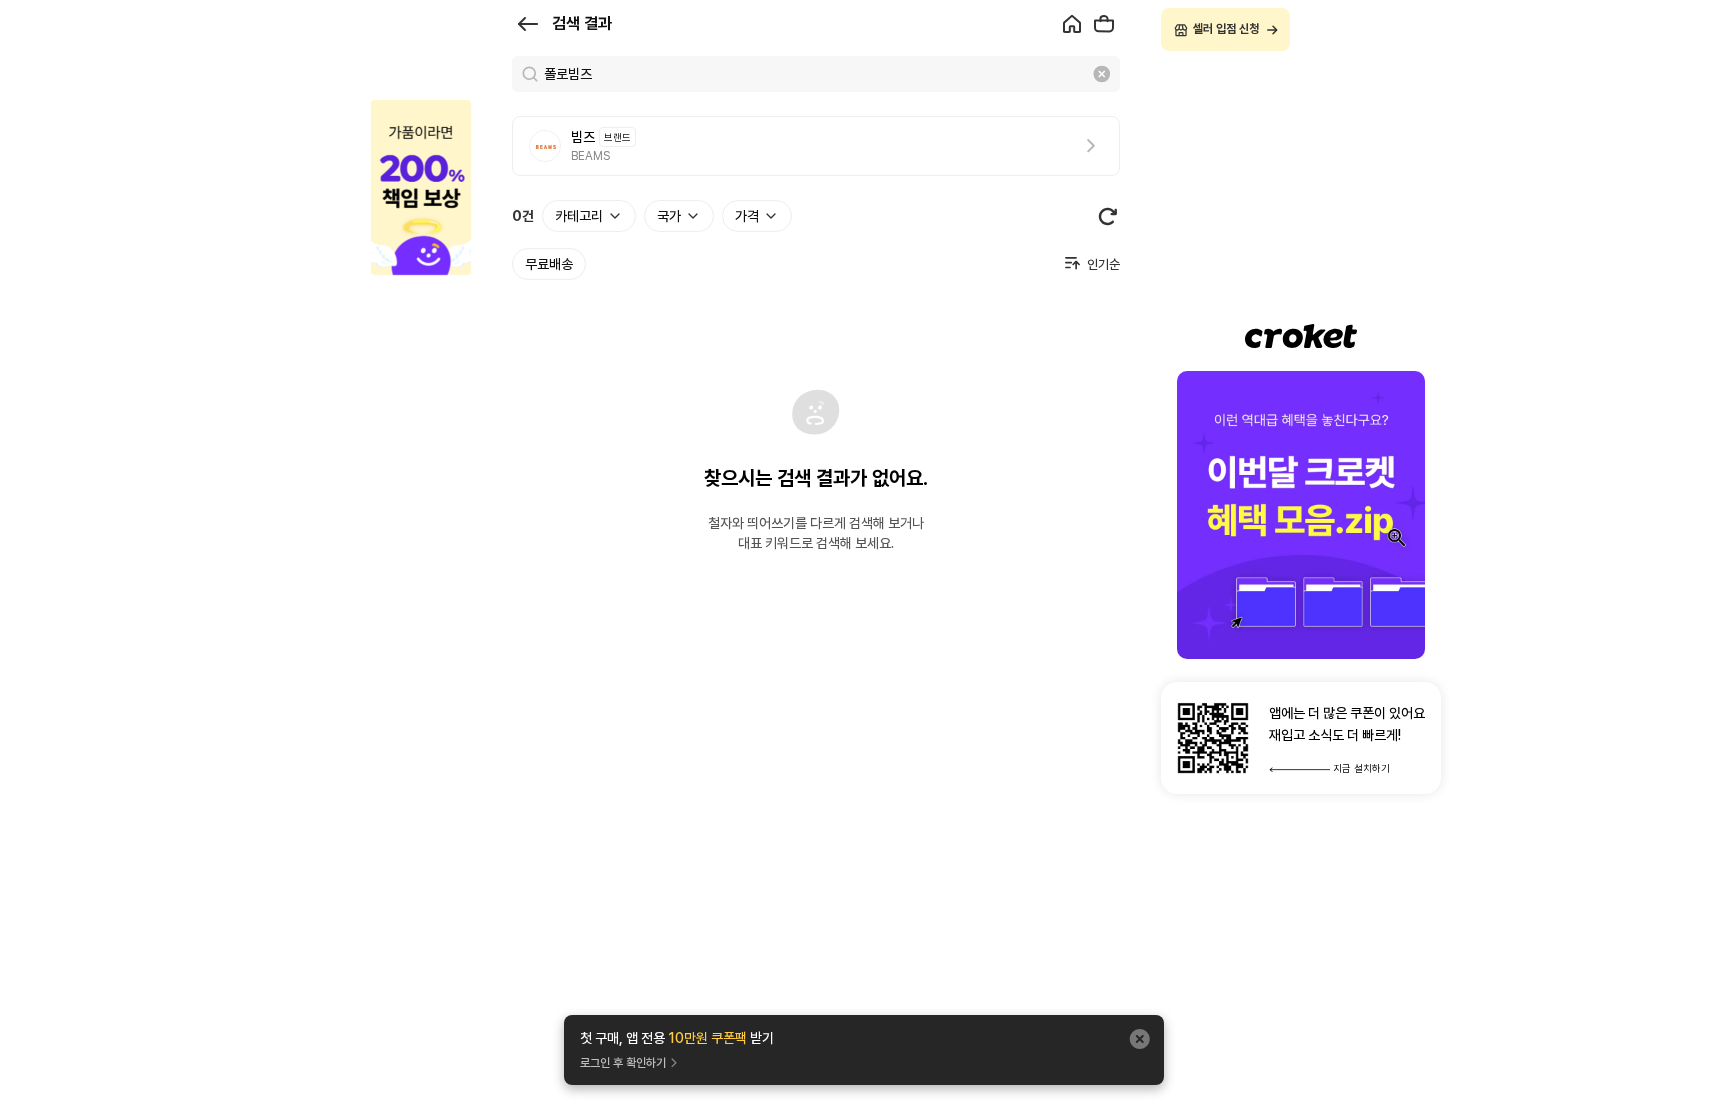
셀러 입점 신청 (1226, 29)
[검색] (530, 74)
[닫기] (1140, 1039)
